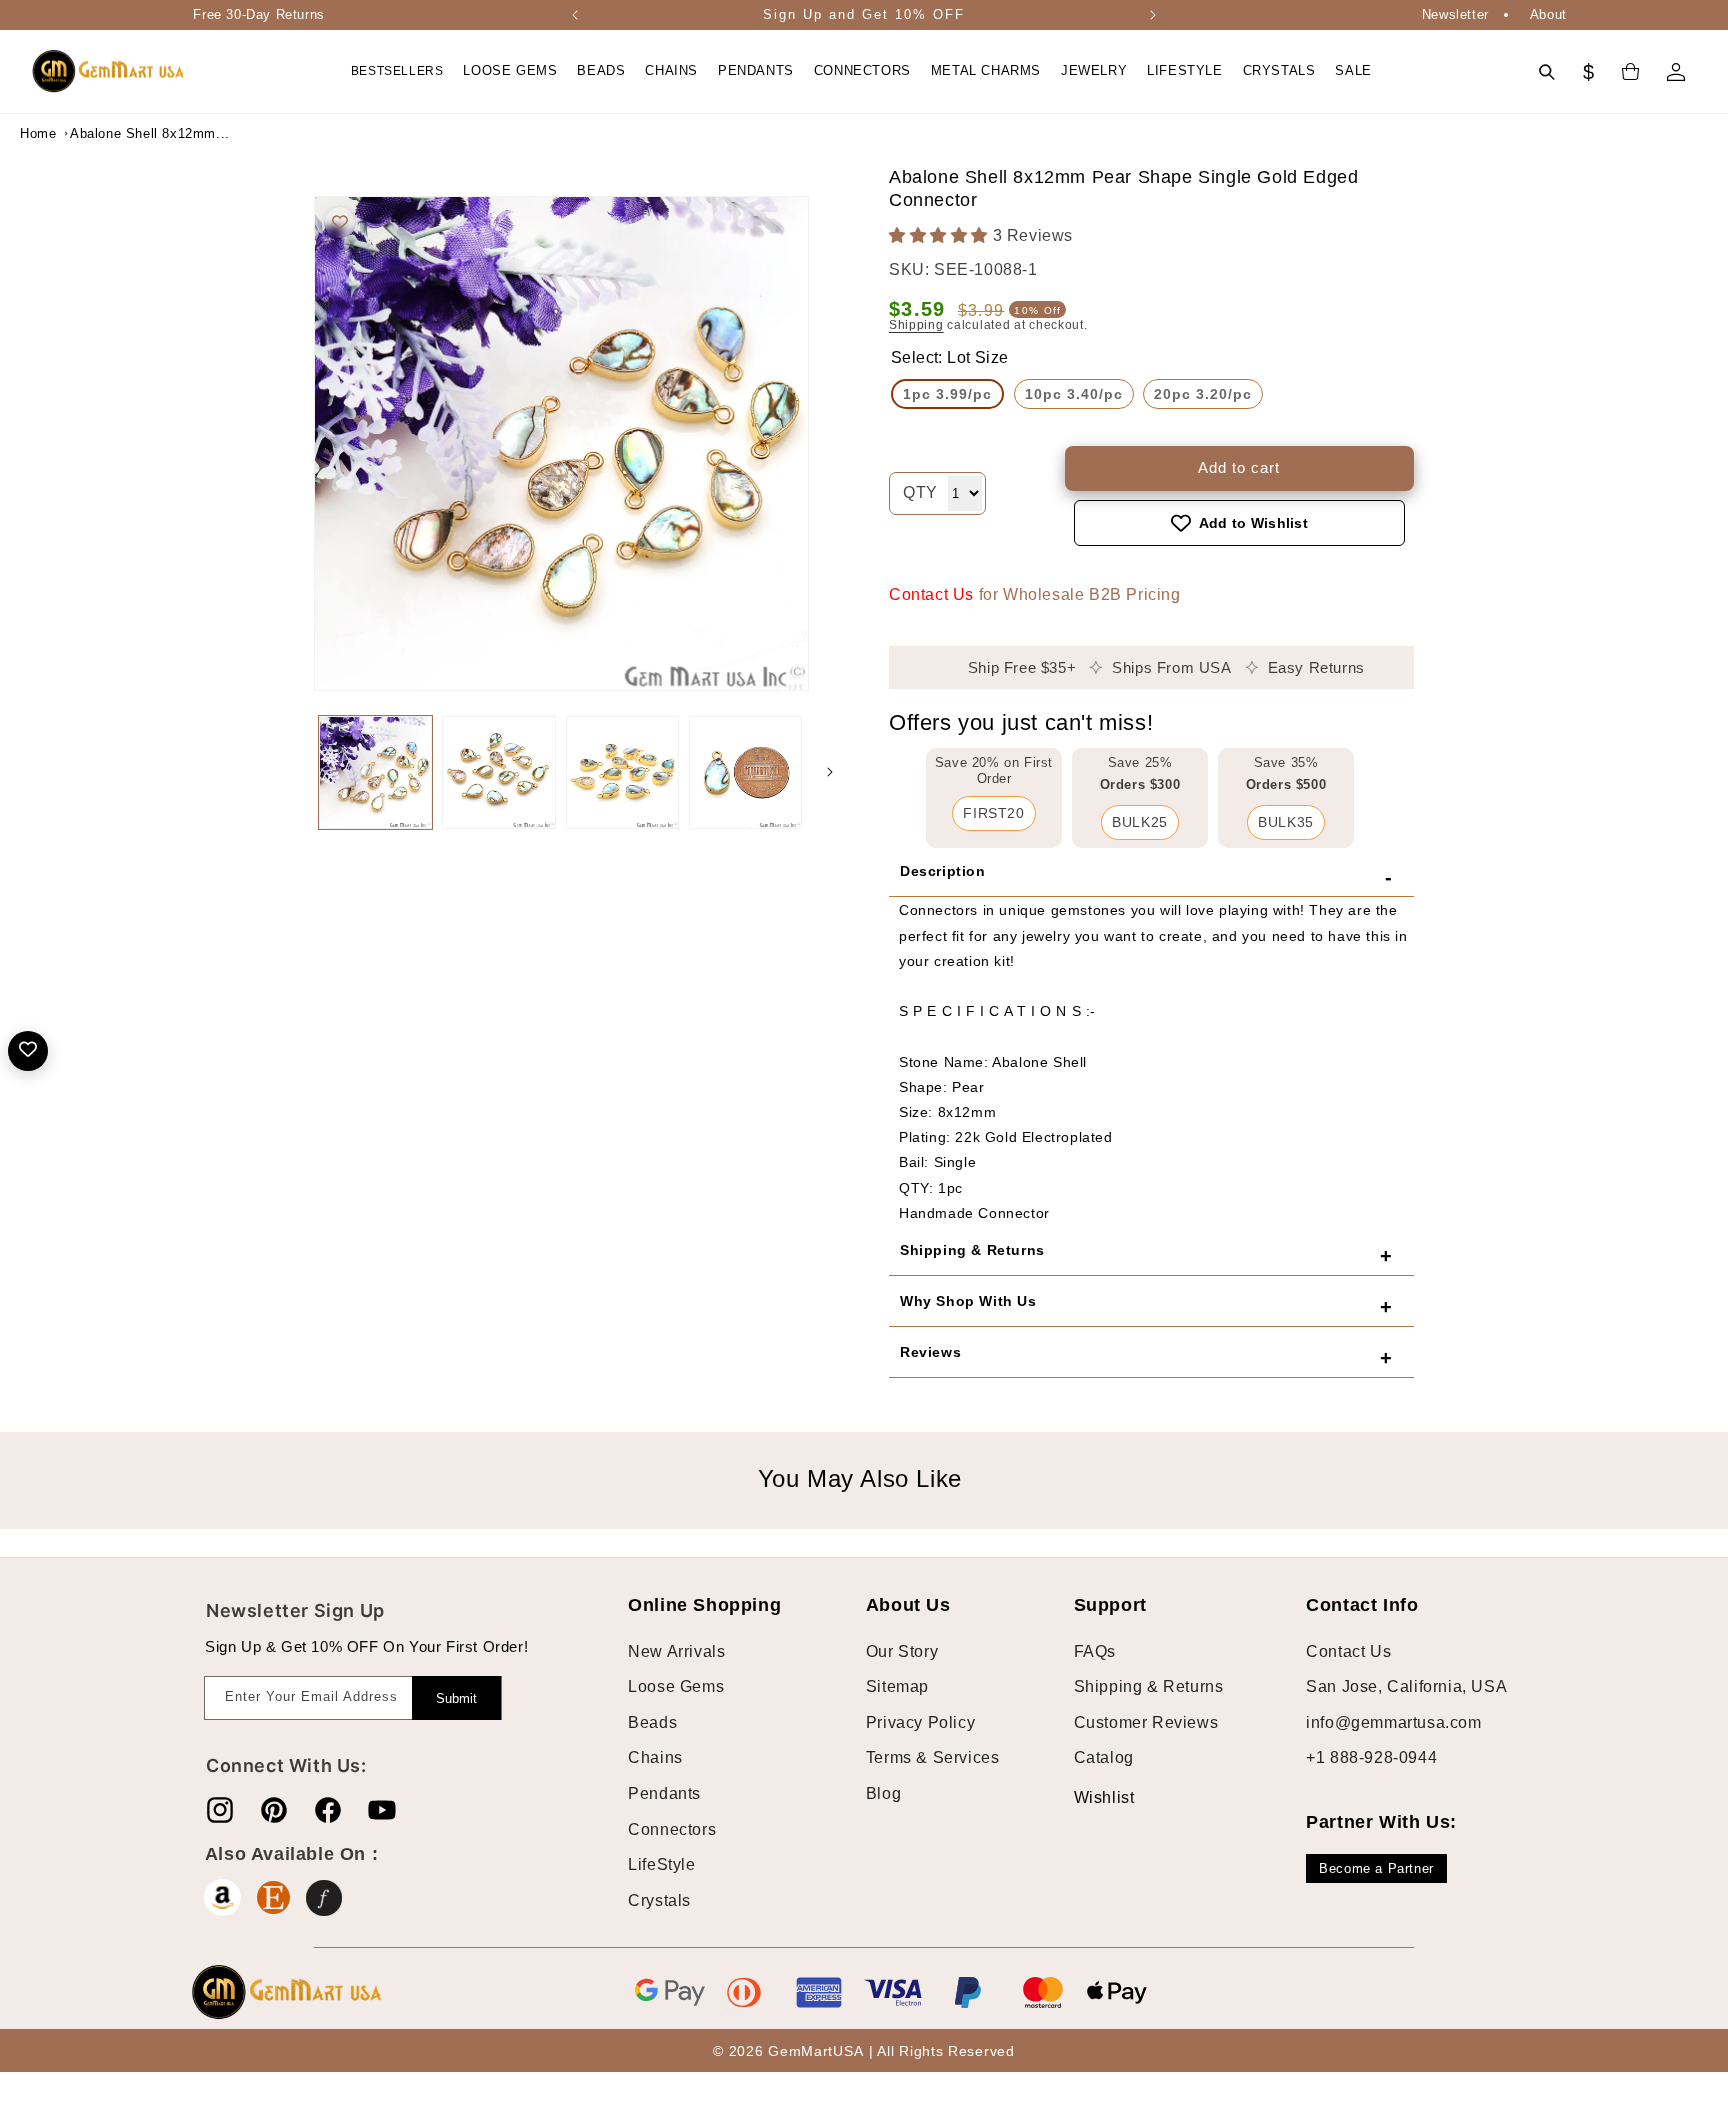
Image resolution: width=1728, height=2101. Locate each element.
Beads (652, 1721)
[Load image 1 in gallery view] (375, 772)
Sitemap (897, 1686)
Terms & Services (933, 1757)
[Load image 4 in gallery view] (745, 772)
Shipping (916, 326)
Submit (456, 1698)
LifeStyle (661, 1863)
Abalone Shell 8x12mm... (120, 133)
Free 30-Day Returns (258, 14)
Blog (883, 1792)
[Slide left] (294, 772)
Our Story (902, 1650)
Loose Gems (676, 1686)
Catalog (1104, 1757)
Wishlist (1089, 1796)
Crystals (659, 1899)
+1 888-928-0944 (1371, 1757)
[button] (510, 71)
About (1548, 14)
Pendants (664, 1792)
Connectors (672, 1828)
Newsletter (1455, 14)
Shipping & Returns (1149, 1686)
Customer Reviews (1146, 1721)
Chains (655, 1757)
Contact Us (931, 594)
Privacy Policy (920, 1721)
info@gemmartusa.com (1393, 1721)
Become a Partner (1376, 1868)
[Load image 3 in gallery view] (622, 772)
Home (38, 133)
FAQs (1095, 1650)
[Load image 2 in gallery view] (498, 772)
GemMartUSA (815, 2052)
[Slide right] (830, 772)
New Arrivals (676, 1650)
